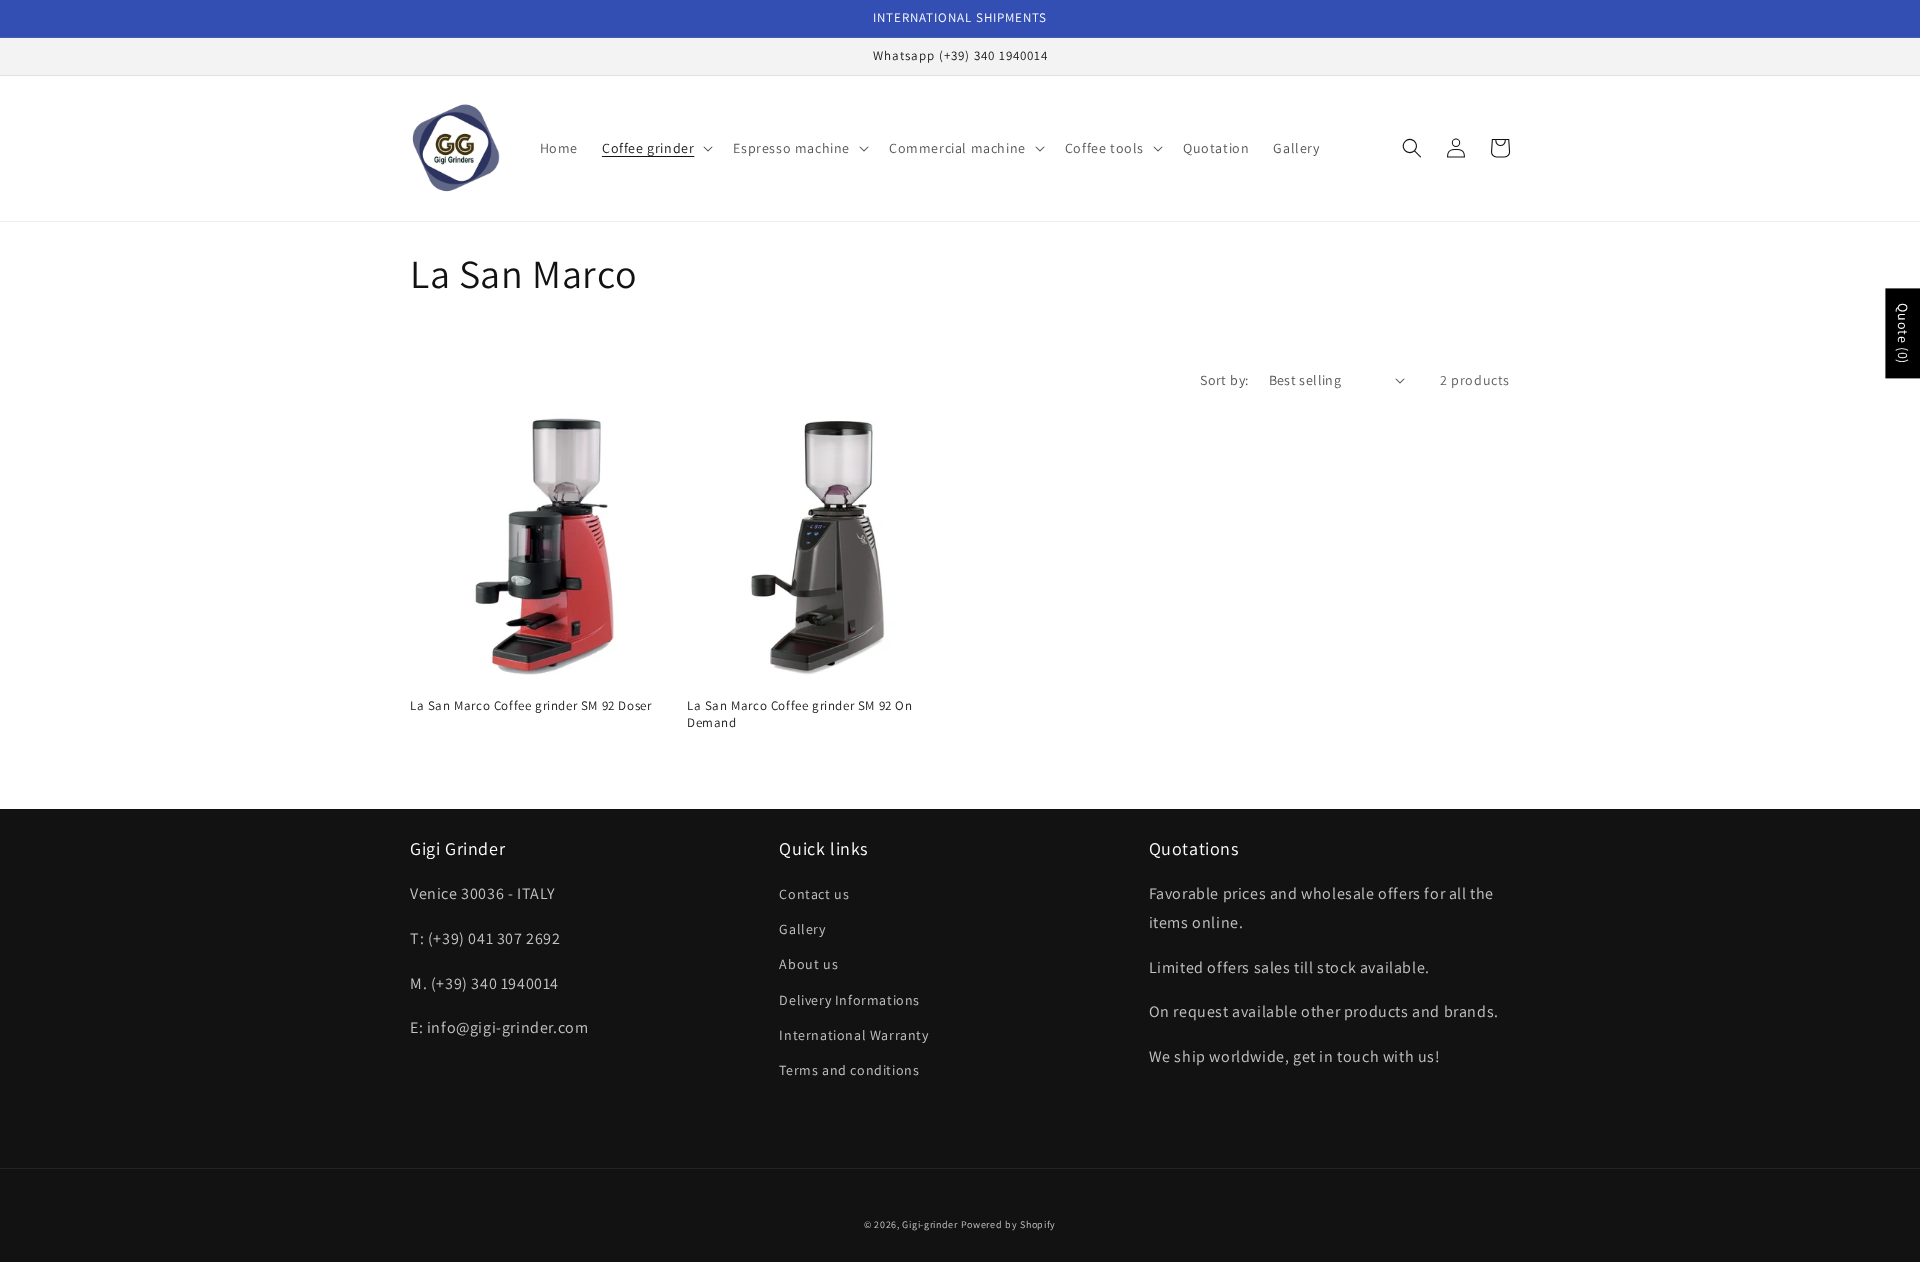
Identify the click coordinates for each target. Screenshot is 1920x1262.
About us (808, 964)
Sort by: (1224, 380)
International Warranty (853, 1035)
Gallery (802, 929)
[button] (655, 148)
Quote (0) (1903, 333)
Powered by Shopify (1009, 1224)
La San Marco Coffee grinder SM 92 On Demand (800, 714)
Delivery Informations (849, 1000)
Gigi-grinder (929, 1224)
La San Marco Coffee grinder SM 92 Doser (530, 706)
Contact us (814, 894)
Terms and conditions (849, 1070)
